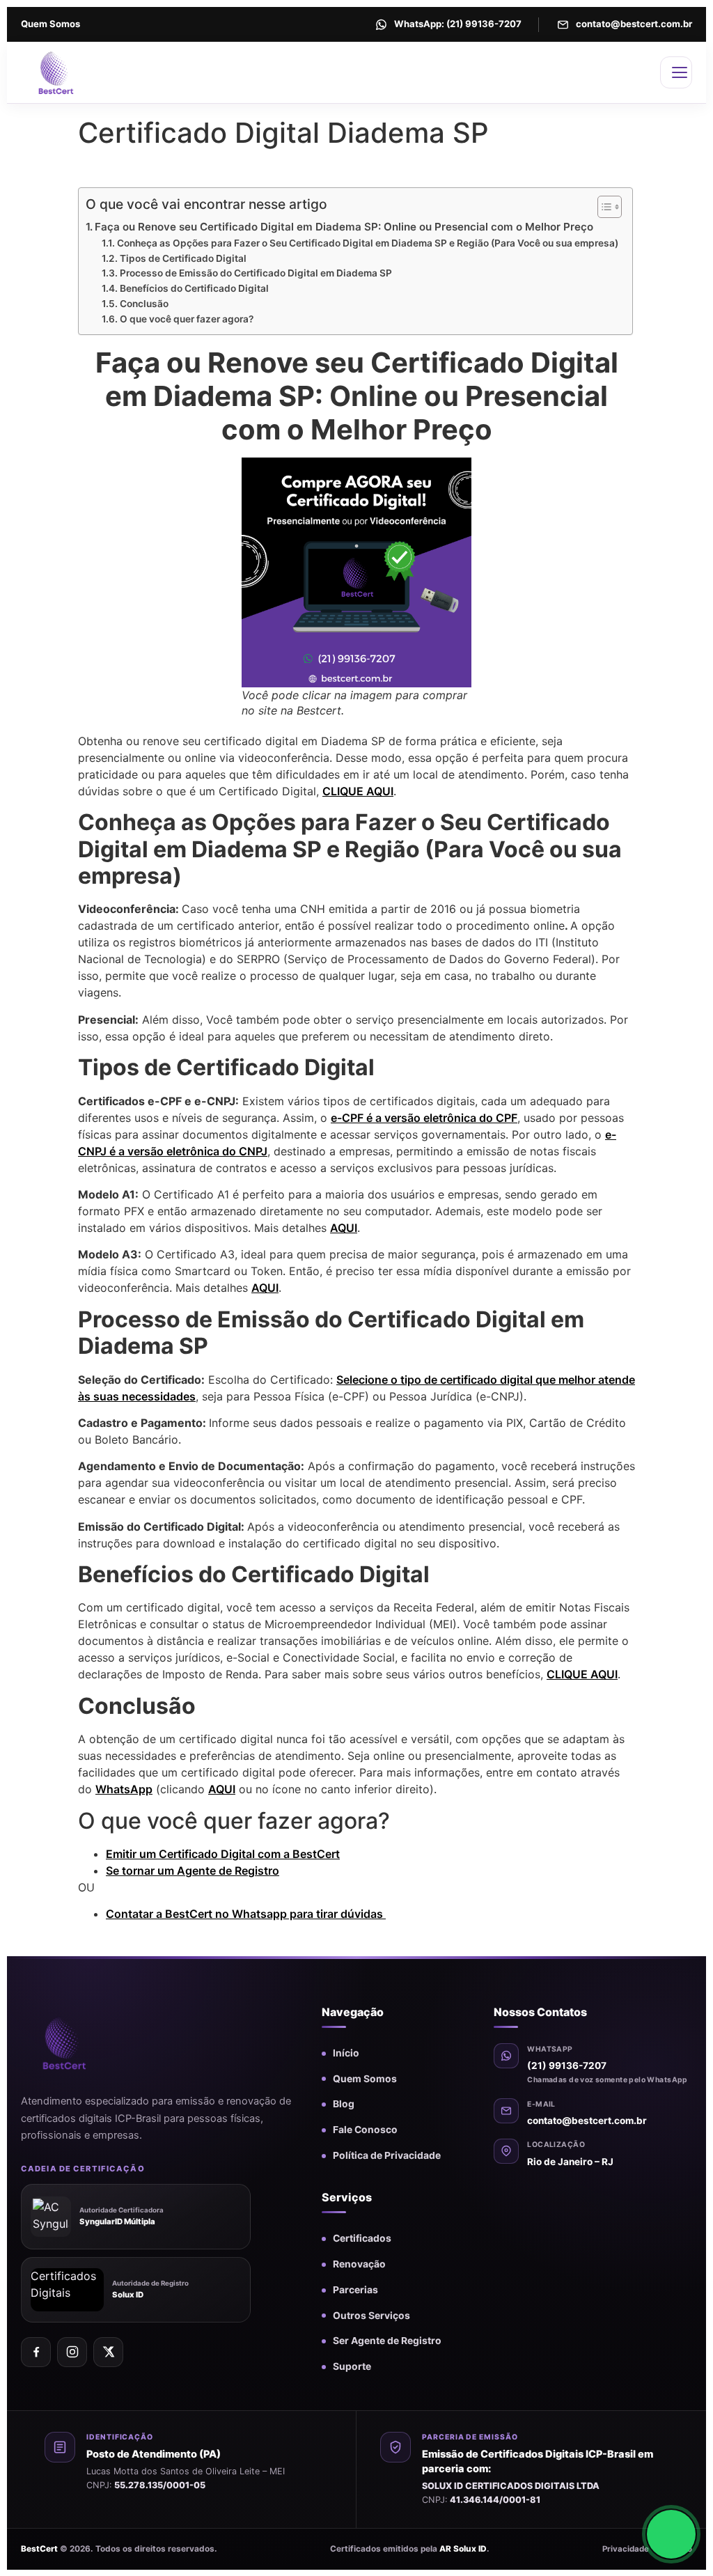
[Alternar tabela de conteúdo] (603, 207)
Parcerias (355, 2290)
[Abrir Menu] (676, 72)
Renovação (359, 2264)
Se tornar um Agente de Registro (193, 1871)
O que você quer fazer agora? (187, 319)
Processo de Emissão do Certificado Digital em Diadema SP (256, 273)
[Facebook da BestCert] (36, 2352)
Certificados (362, 2238)
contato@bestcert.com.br (587, 2121)
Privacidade (626, 2549)
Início (346, 2053)
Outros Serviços (371, 2316)
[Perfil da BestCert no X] (108, 2352)
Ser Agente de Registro (387, 2341)
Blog (344, 2104)
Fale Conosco (365, 2130)
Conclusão (144, 304)
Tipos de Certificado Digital (183, 258)
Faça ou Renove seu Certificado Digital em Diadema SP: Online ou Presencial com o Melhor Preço (344, 227)
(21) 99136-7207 (567, 2066)
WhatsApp (124, 1789)
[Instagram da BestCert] (72, 2352)
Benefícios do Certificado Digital (194, 288)
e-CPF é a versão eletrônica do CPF (424, 1118)
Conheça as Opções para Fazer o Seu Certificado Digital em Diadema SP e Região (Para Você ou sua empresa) (368, 243)
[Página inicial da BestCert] (87, 2043)
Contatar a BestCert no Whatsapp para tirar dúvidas (246, 1914)
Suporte (352, 2366)
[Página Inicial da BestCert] (85, 72)
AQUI (344, 1228)
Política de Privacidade (387, 2155)
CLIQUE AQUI (358, 791)
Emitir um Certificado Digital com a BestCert (223, 1854)
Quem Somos (50, 24)
